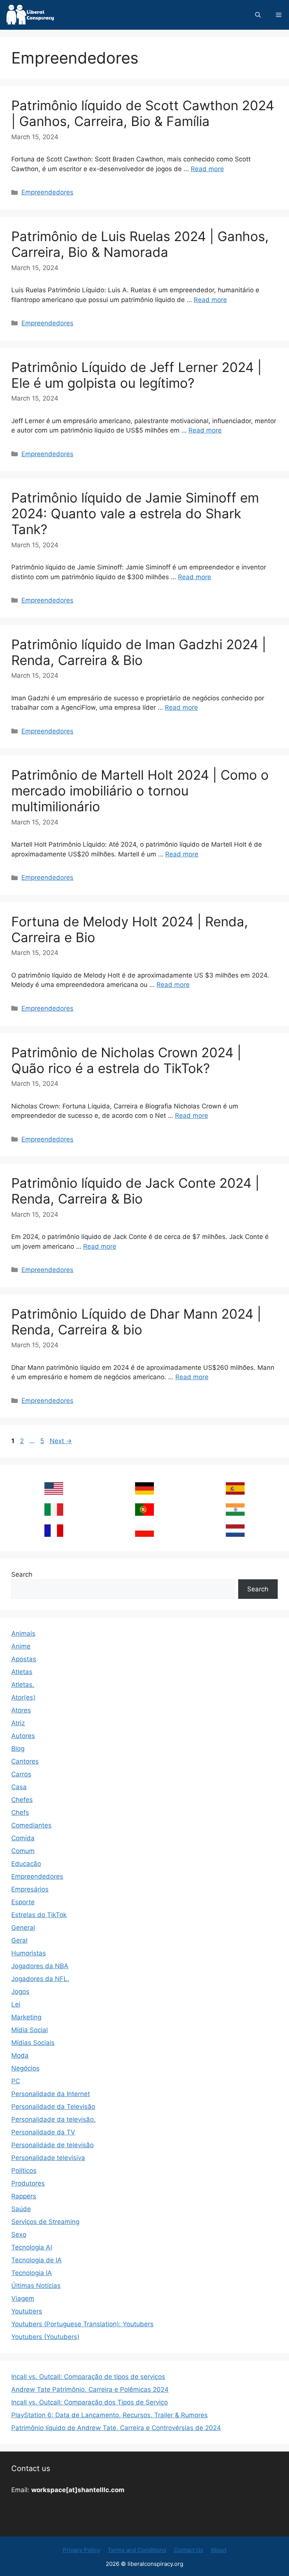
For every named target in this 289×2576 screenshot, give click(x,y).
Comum (23, 1851)
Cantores (25, 1761)
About (219, 2550)
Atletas (22, 1672)
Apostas (24, 1659)
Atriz (18, 1723)
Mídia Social (30, 2030)
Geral (19, 1940)
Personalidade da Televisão (53, 2107)
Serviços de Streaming (45, 2222)
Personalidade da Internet (51, 2094)
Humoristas (29, 1953)
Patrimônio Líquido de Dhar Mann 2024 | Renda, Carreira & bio (136, 1322)
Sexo (19, 2234)
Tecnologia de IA (37, 2260)
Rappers (24, 2196)
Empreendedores (47, 192)
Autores (23, 1736)
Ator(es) (23, 1697)
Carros (21, 1774)
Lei (16, 2004)
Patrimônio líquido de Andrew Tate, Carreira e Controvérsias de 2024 (116, 2428)
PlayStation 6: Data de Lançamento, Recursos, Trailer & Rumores (110, 2415)
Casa (19, 1787)
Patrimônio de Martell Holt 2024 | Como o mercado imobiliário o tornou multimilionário (140, 791)
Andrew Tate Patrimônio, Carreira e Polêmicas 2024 (90, 2389)
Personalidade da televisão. (53, 2119)
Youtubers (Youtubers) (45, 2337)
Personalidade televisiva (48, 2158)
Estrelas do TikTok (39, 1915)
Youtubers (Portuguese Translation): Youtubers (82, 2324)
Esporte (23, 1902)
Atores (21, 1710)
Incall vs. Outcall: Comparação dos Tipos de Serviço (90, 2402)
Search (22, 1574)
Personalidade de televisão (52, 2145)
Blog (18, 1749)
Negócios (25, 2068)
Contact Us (189, 2550)
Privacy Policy (81, 2550)
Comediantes (31, 1825)
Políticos (24, 2171)
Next (61, 1441)
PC (16, 2081)
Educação (26, 1864)
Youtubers (27, 2311)
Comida (23, 1838)
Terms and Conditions (137, 2550)
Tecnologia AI (32, 2247)
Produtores (28, 2183)
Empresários (30, 1889)
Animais (23, 1633)
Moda (20, 2055)
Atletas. (23, 1685)
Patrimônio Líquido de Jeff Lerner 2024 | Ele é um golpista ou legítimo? (136, 375)
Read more (207, 169)
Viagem (23, 2298)
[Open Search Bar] (258, 15)
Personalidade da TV (43, 2132)
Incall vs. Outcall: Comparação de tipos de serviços (88, 2377)
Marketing (26, 2017)
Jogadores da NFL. (40, 1979)
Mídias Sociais (33, 2043)
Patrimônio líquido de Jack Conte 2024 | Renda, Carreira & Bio (135, 1191)
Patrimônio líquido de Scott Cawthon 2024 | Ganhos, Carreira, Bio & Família (143, 113)
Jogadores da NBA (40, 1966)
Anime (21, 1646)
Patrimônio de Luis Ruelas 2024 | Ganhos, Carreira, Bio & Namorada (140, 244)
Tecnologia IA (32, 2273)
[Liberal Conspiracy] (30, 15)
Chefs (20, 1812)
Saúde (21, 2209)
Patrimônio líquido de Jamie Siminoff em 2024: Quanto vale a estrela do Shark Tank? (135, 513)
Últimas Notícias (36, 2286)
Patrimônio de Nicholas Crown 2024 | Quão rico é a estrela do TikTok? (126, 1060)
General (23, 1928)
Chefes (22, 1800)
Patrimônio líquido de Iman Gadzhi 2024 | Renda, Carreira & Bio (139, 652)
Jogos (20, 1992)
